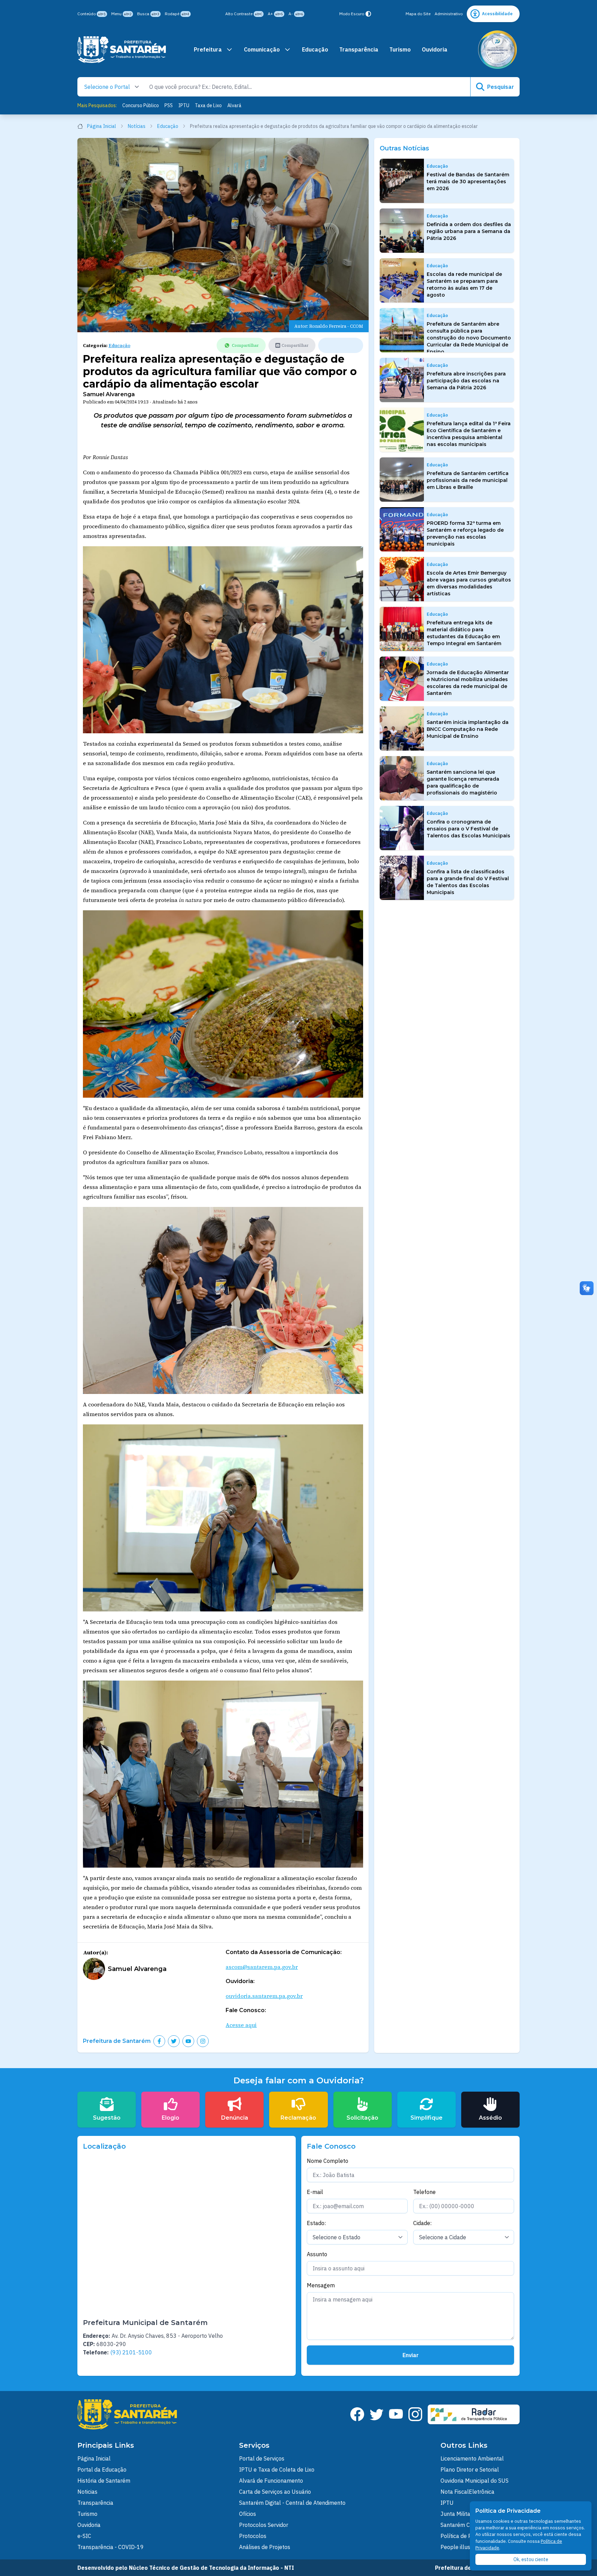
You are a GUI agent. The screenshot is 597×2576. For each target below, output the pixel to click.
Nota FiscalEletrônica (467, 2492)
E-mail (315, 2192)
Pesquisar (501, 87)
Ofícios (248, 2514)
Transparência (359, 49)
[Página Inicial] (122, 50)
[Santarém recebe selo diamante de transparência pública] (497, 50)
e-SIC (84, 2536)
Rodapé (177, 14)
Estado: (316, 2223)
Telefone (424, 2192)
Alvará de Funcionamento (271, 2481)
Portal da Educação (102, 2470)
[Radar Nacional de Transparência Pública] (474, 2414)
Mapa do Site (418, 14)
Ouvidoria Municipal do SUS (475, 2481)
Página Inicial (102, 126)
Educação (315, 49)
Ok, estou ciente (531, 2559)
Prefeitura (208, 49)
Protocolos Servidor (264, 2525)
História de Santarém (104, 2481)
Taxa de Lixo (208, 105)
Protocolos (253, 2536)
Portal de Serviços (262, 2458)
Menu (121, 14)
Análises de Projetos (265, 2547)
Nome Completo (328, 2161)
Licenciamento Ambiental (472, 2458)
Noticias (87, 2492)
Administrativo (449, 14)
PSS (169, 105)
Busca (148, 14)
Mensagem (321, 2285)
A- (296, 14)
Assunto (317, 2254)
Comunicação (262, 49)
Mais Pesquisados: (97, 105)
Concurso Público (141, 105)
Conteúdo (92, 14)
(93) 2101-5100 (131, 2352)
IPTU (184, 105)
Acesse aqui (241, 2025)
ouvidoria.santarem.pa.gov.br (264, 1996)
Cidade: (422, 2223)
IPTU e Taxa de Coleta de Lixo (277, 2470)
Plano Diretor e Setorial (470, 2470)
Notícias (137, 126)
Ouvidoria (435, 49)
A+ (275, 14)
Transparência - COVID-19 (111, 2547)
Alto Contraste (244, 14)
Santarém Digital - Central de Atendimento (292, 2503)
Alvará (234, 105)
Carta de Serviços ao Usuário (275, 2492)
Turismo (400, 49)
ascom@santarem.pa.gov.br (262, 1967)
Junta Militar (456, 2514)
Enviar (411, 2355)
